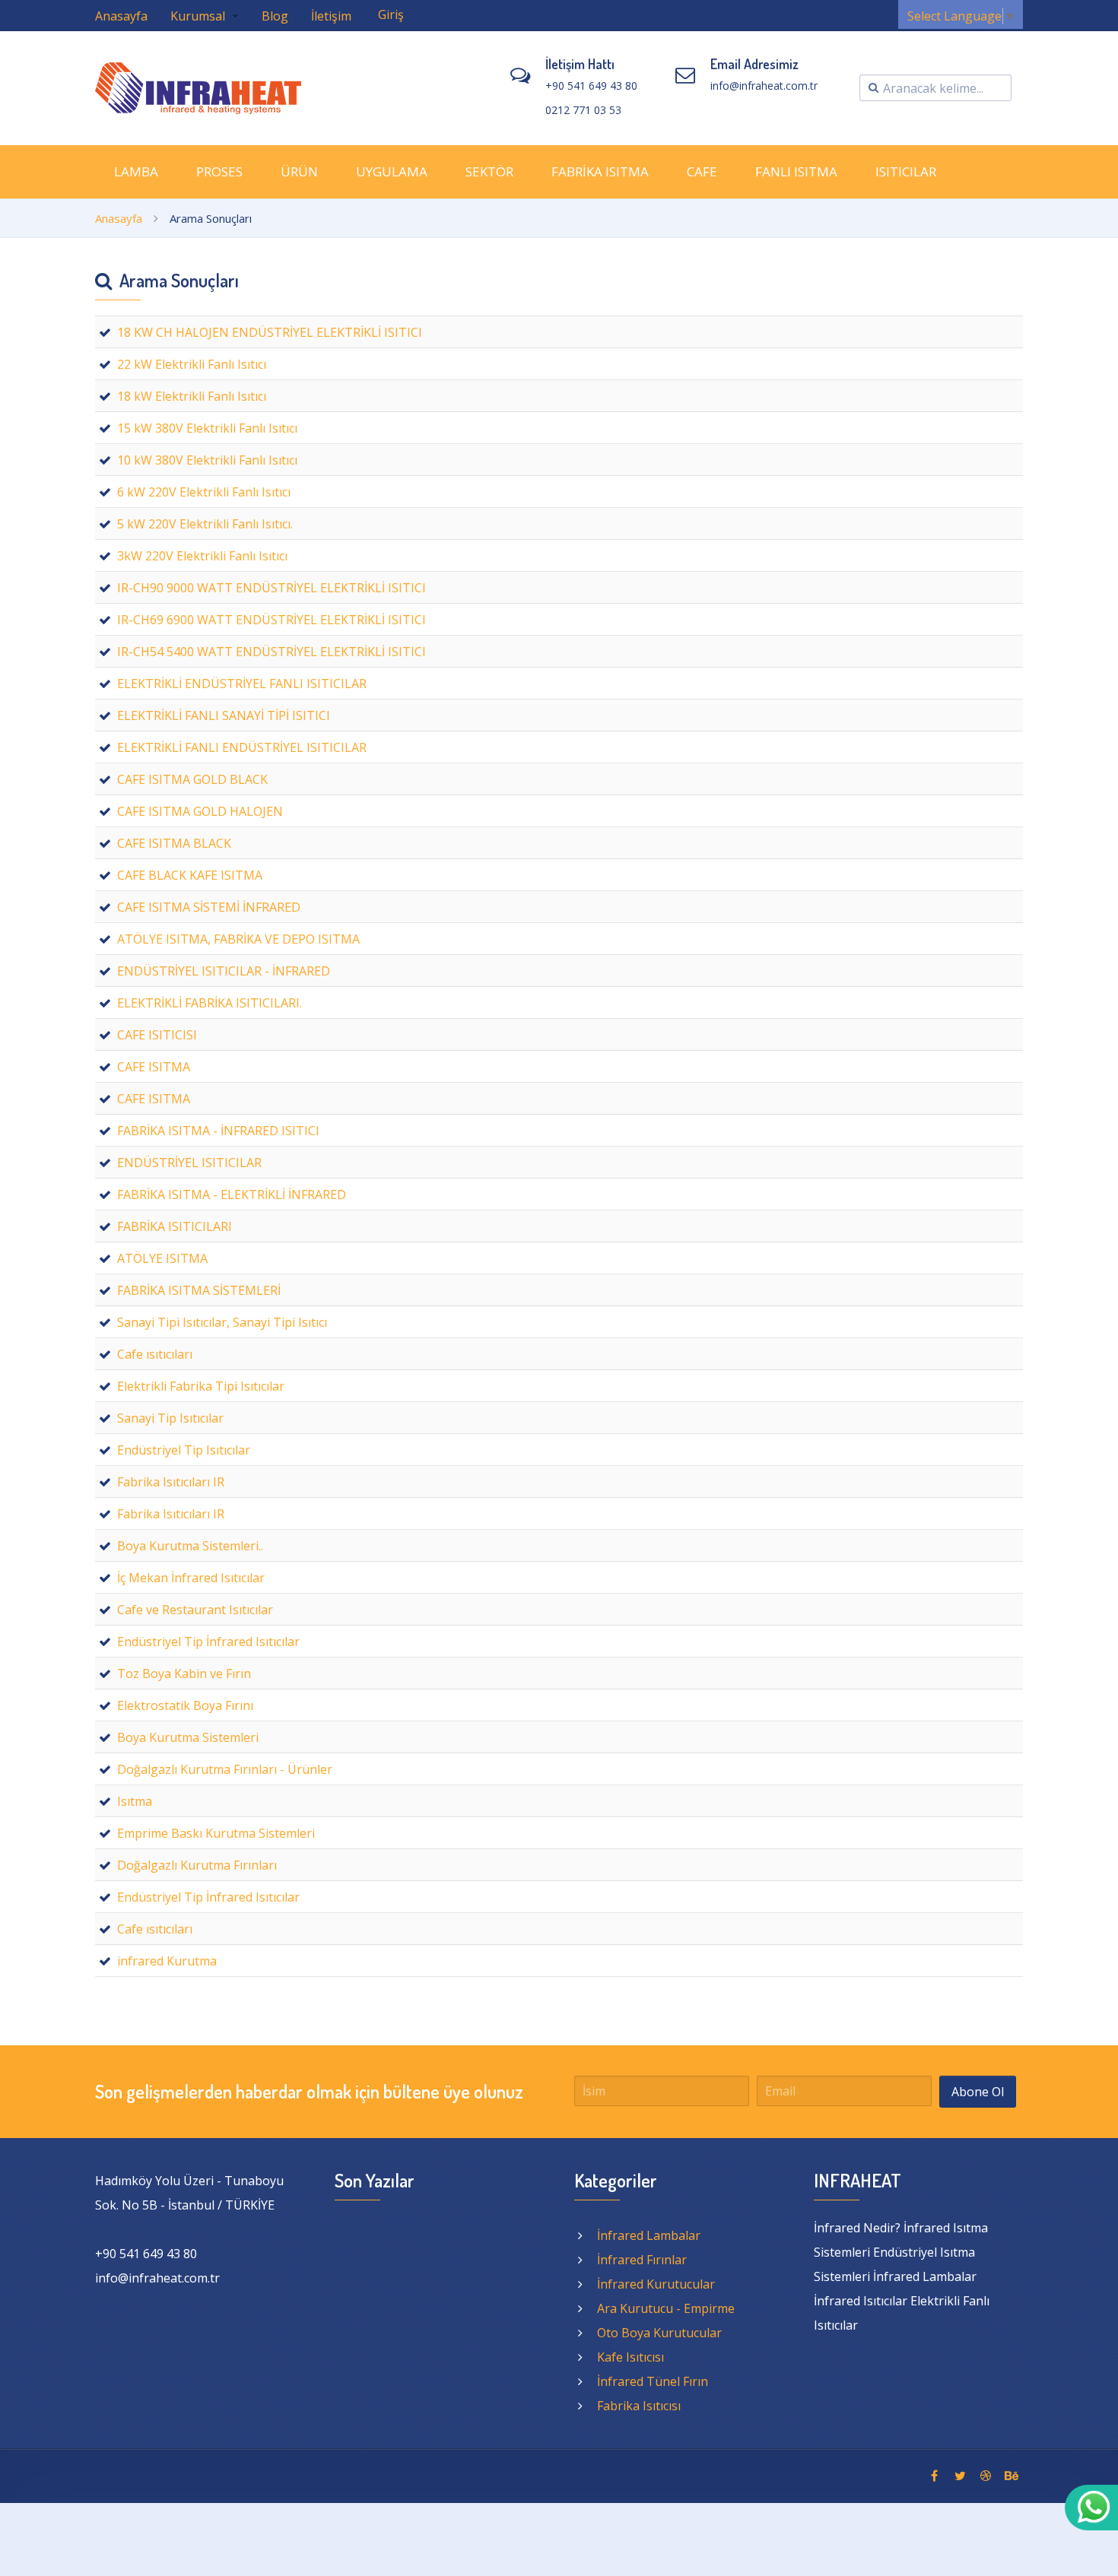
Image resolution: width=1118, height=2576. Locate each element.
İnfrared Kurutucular (656, 2284)
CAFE (702, 171)
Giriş (391, 14)
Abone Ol (978, 2092)
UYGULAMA (392, 171)
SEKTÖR (489, 171)
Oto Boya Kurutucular (659, 2333)
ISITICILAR (906, 171)
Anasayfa (121, 16)
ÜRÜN (299, 171)
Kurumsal (199, 16)
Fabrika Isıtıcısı (639, 2406)
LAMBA (136, 171)
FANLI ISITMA (796, 171)
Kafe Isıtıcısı (630, 2357)
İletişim (331, 16)
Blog (275, 16)
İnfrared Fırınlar (642, 2260)
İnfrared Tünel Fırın (653, 2381)
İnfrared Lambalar (649, 2235)
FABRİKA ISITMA (600, 171)
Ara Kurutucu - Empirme (666, 2308)
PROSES (219, 171)
